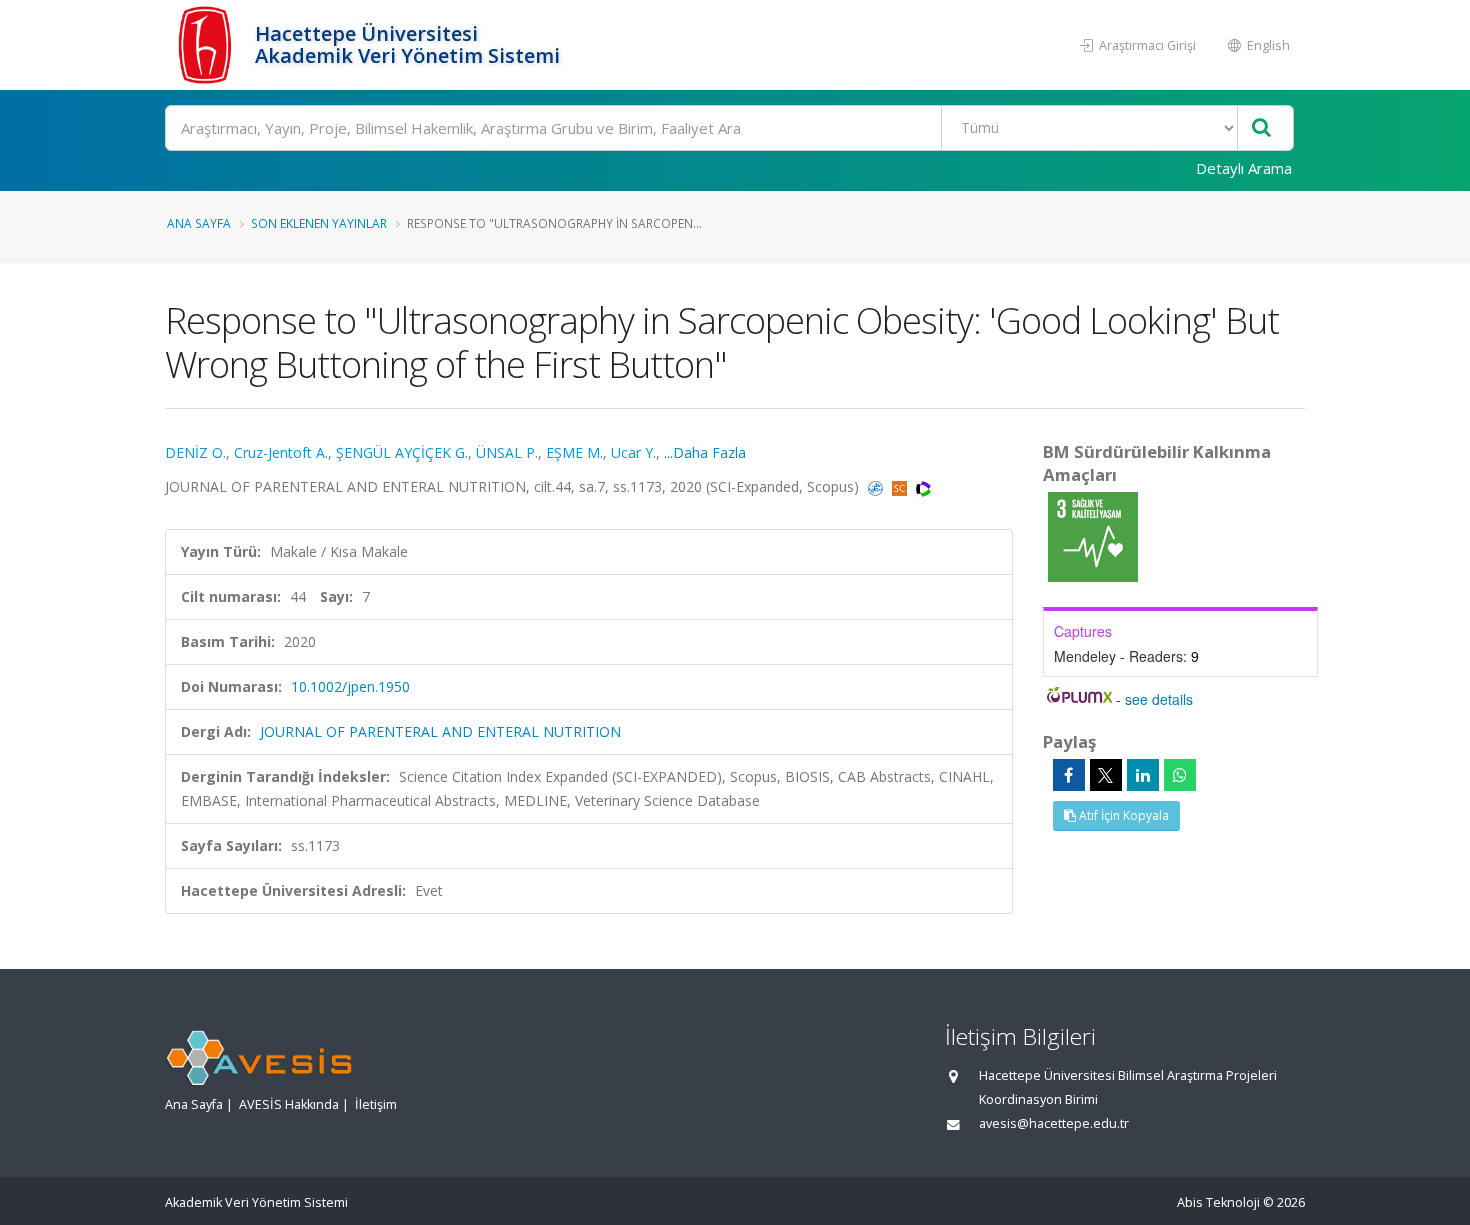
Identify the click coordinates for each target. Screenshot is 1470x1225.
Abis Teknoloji (1218, 1202)
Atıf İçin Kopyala (1122, 815)
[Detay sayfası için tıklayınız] (1093, 535)
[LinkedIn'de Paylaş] (1143, 775)
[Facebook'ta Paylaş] (1069, 775)
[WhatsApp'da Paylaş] (1180, 775)
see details (1159, 699)
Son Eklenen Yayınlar (319, 223)
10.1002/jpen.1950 (350, 686)
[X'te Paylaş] (1106, 775)
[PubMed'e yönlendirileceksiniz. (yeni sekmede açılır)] (877, 486)
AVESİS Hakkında (289, 1104)
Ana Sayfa (199, 223)
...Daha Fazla (705, 452)
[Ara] (1261, 128)
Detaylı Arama (1244, 168)
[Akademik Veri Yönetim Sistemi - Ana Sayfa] (207, 45)
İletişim (376, 1104)
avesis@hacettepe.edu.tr (1054, 1123)
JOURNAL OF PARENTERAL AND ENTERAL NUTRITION (440, 731)
